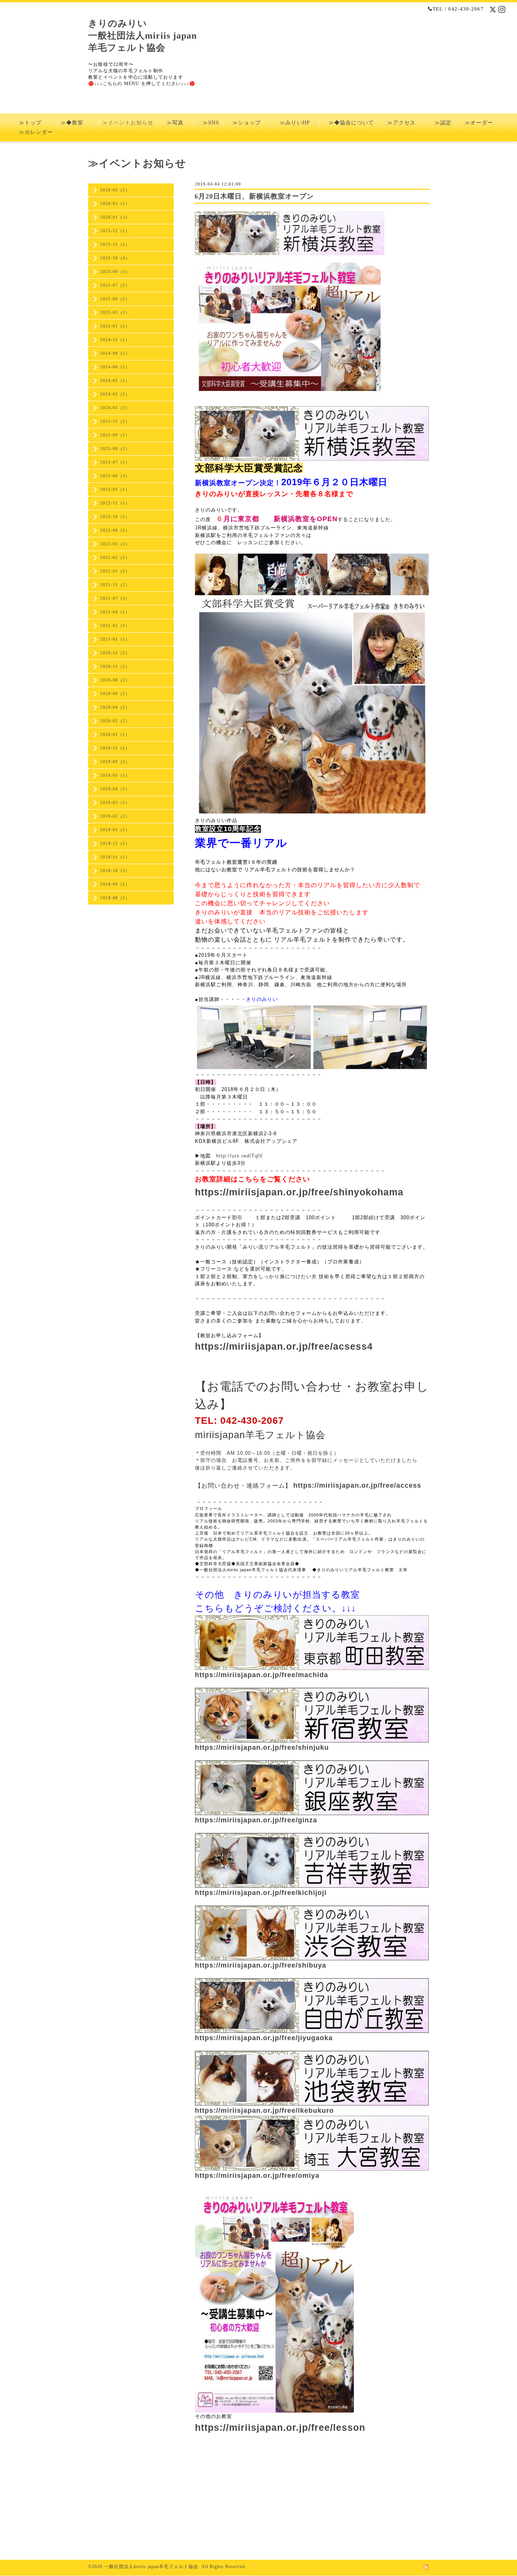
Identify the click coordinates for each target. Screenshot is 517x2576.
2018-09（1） (115, 884)
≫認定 (440, 123)
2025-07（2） (115, 285)
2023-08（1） (115, 448)
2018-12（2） (115, 843)
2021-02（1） (115, 625)
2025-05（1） (115, 312)
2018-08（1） (115, 898)
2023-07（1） (115, 462)
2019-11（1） (115, 748)
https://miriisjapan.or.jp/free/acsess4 (284, 1346)
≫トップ (36, 123)
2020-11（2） (115, 666)
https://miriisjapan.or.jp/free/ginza (256, 1820)
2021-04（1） (115, 612)
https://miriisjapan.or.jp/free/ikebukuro (264, 2110)
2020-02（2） (115, 721)
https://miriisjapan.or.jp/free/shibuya (261, 1965)
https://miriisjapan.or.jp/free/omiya (257, 2176)
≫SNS (208, 123)
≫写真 (175, 123)
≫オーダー (476, 123)
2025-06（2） (115, 299)
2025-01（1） (115, 326)
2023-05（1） (115, 489)
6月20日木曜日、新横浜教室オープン (254, 196)
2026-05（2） (115, 190)
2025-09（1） (115, 272)
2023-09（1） (115, 435)
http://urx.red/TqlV (240, 1156)
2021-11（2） (115, 585)
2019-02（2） (115, 816)
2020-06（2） (115, 694)
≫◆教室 (78, 123)
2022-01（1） (115, 571)
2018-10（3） (115, 871)
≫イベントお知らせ (128, 123)
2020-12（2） (115, 653)
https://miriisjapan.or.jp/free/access (357, 1485)
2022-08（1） (115, 530)
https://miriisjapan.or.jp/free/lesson (280, 2427)
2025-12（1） (115, 231)
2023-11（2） (115, 421)
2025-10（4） (115, 258)
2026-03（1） (115, 203)
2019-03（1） (115, 802)
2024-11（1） (115, 340)
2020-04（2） (115, 707)
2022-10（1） (115, 517)
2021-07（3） (115, 598)
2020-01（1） (115, 734)
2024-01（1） (115, 408)
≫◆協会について (348, 123)
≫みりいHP (295, 123)
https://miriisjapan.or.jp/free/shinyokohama (299, 1192)
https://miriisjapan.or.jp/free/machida (262, 1675)
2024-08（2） (115, 353)
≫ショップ (247, 123)
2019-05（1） (115, 775)
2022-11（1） (115, 503)
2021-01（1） (115, 639)
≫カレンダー (39, 132)
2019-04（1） (115, 789)
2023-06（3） (115, 476)
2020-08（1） (115, 680)
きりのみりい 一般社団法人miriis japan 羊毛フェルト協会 (142, 36)
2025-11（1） (115, 244)
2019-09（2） (115, 762)
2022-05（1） (115, 544)
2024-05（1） (115, 380)
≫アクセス (401, 123)
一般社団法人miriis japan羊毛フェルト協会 (151, 2567)
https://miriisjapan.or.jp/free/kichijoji (261, 1893)
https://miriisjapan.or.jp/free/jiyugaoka (264, 2038)
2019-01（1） (115, 830)
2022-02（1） (115, 557)
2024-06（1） (115, 367)
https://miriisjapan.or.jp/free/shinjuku (262, 1747)
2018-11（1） (115, 857)
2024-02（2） (115, 394)
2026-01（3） (115, 217)
